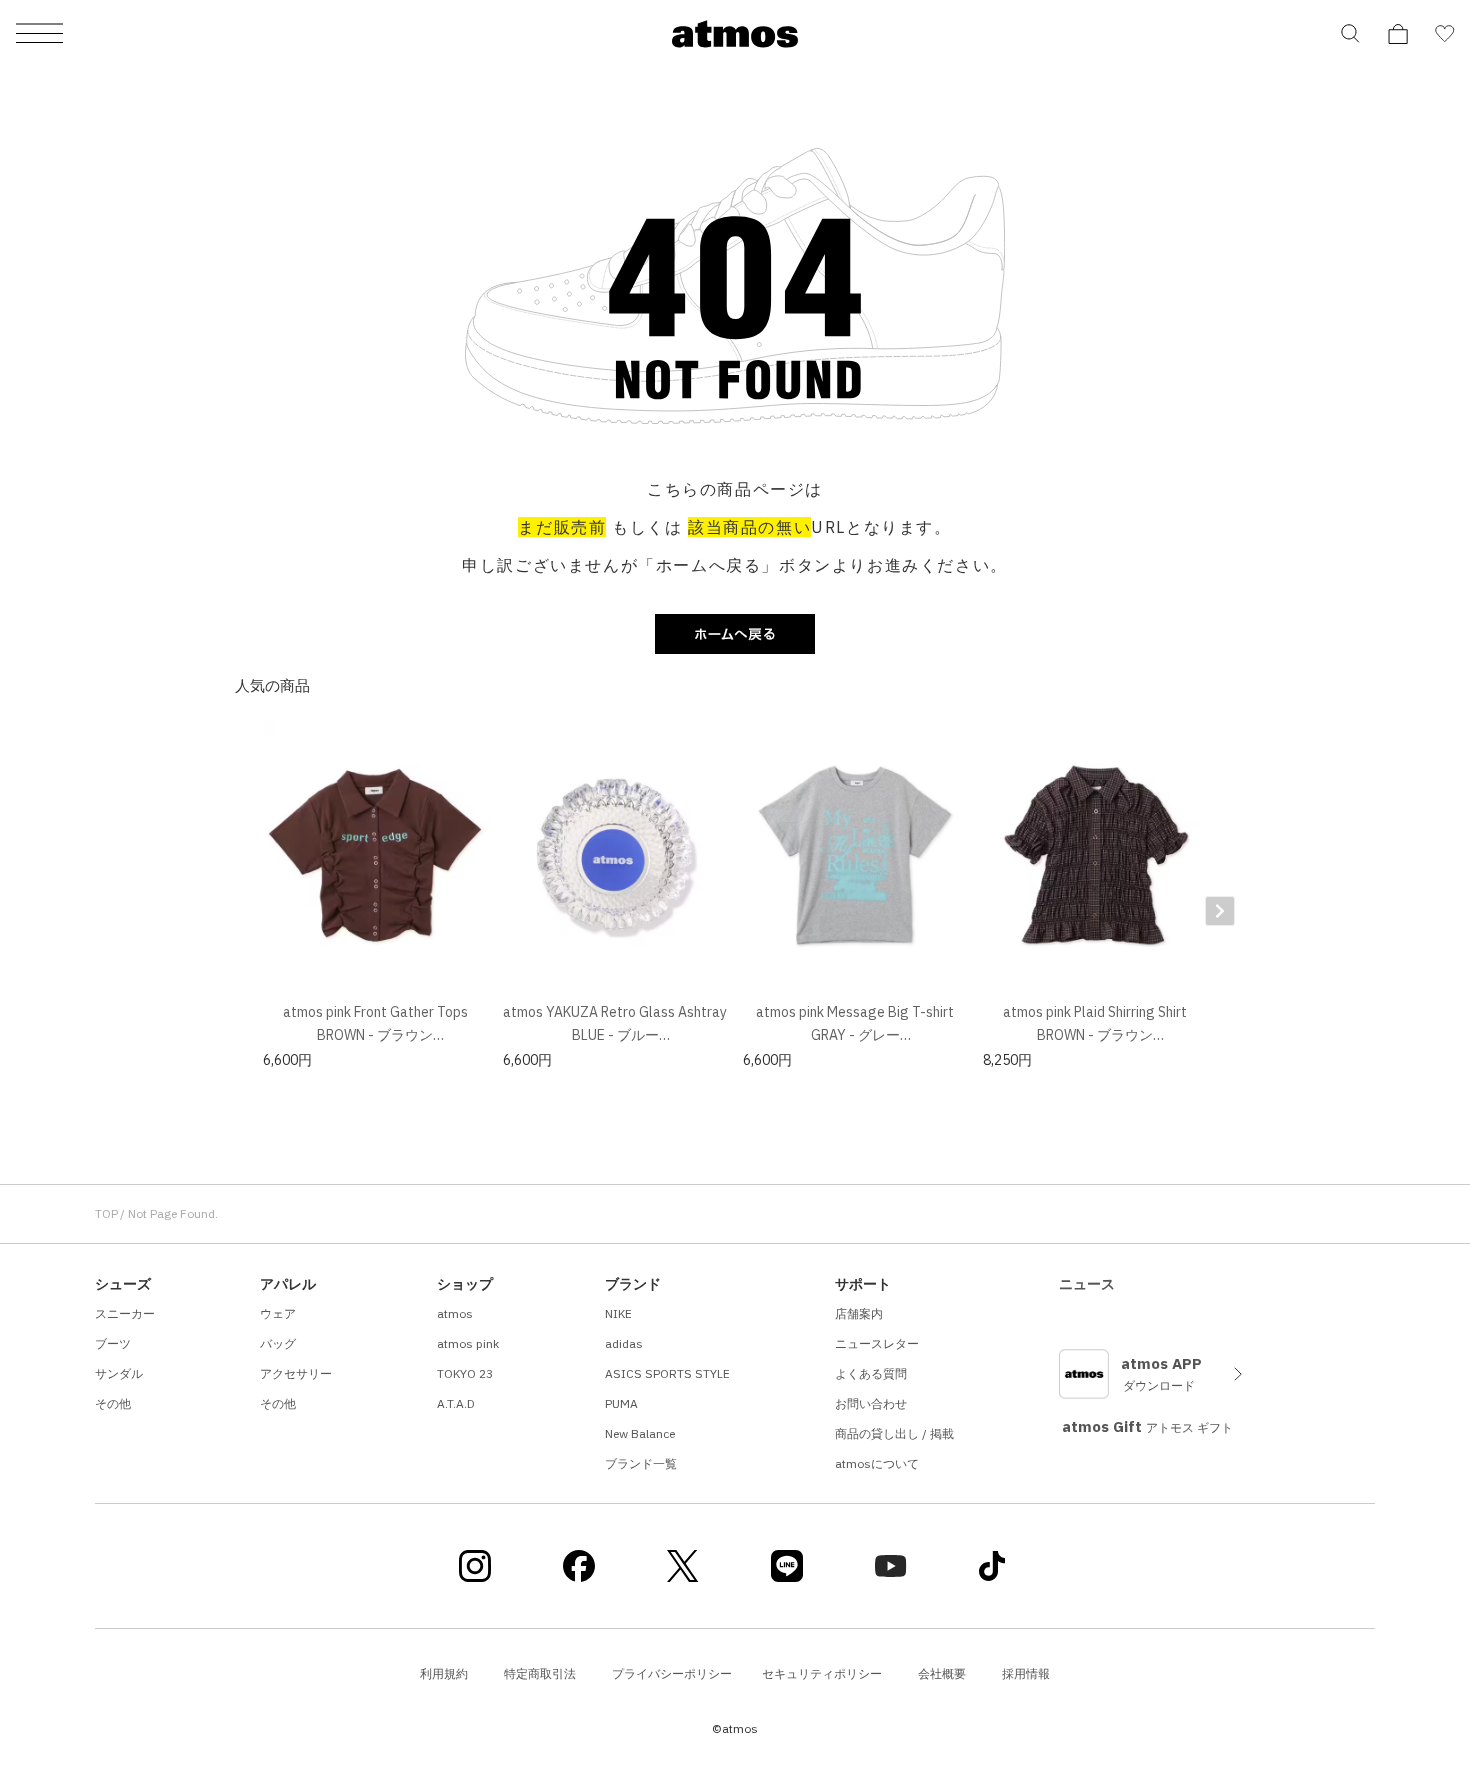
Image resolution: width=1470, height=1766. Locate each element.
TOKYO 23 (465, 1373)
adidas (624, 1343)
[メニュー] (39, 34)
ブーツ (113, 1343)
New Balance (640, 1433)
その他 (113, 1403)
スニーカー (125, 1313)
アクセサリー (296, 1373)
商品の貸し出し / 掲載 (894, 1433)
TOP (106, 1213)
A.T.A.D (456, 1403)
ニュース (1087, 1284)
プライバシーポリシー (672, 1673)
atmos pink (468, 1343)
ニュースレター (877, 1343)
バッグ (278, 1343)
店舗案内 (859, 1313)
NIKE (618, 1313)
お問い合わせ (871, 1403)
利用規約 (444, 1673)
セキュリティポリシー (822, 1673)
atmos (455, 1313)
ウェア (278, 1313)
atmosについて (877, 1463)
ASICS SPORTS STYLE (667, 1373)
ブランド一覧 (641, 1463)
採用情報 (1026, 1673)
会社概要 (942, 1673)
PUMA (621, 1403)
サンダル (119, 1373)
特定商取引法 (540, 1673)
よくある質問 (871, 1373)
